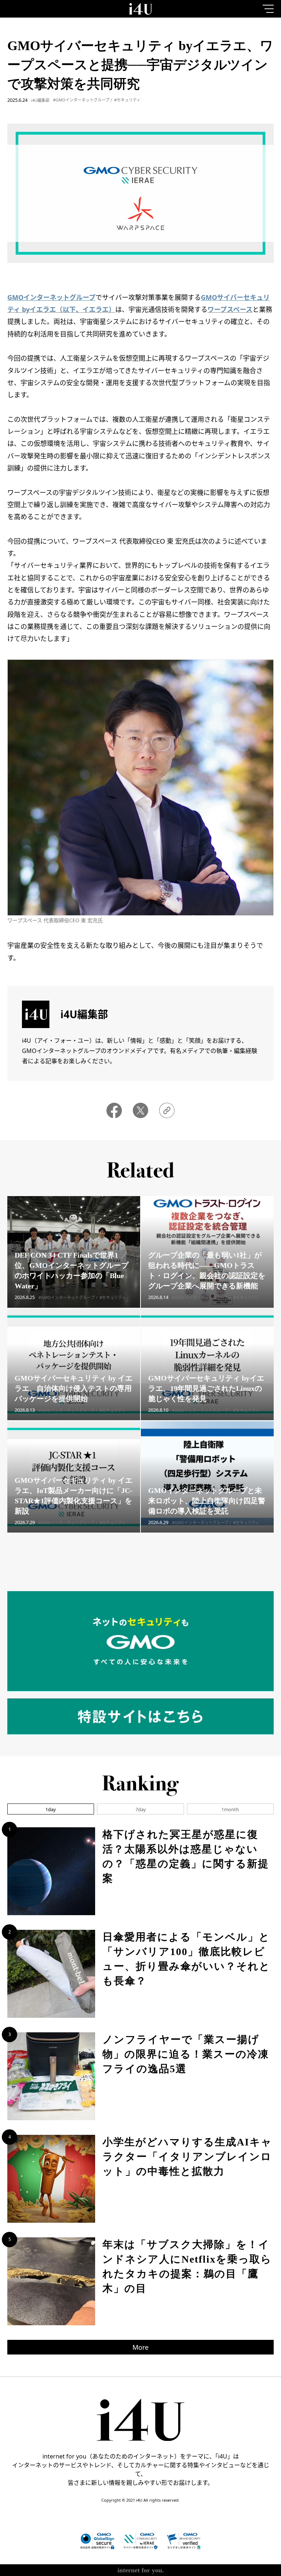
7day (141, 1809)
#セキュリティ (127, 100)
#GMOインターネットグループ (81, 100)
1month (230, 1809)
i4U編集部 (40, 100)
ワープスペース (230, 309)
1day (51, 1809)
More (140, 2347)
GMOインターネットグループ (51, 297)
